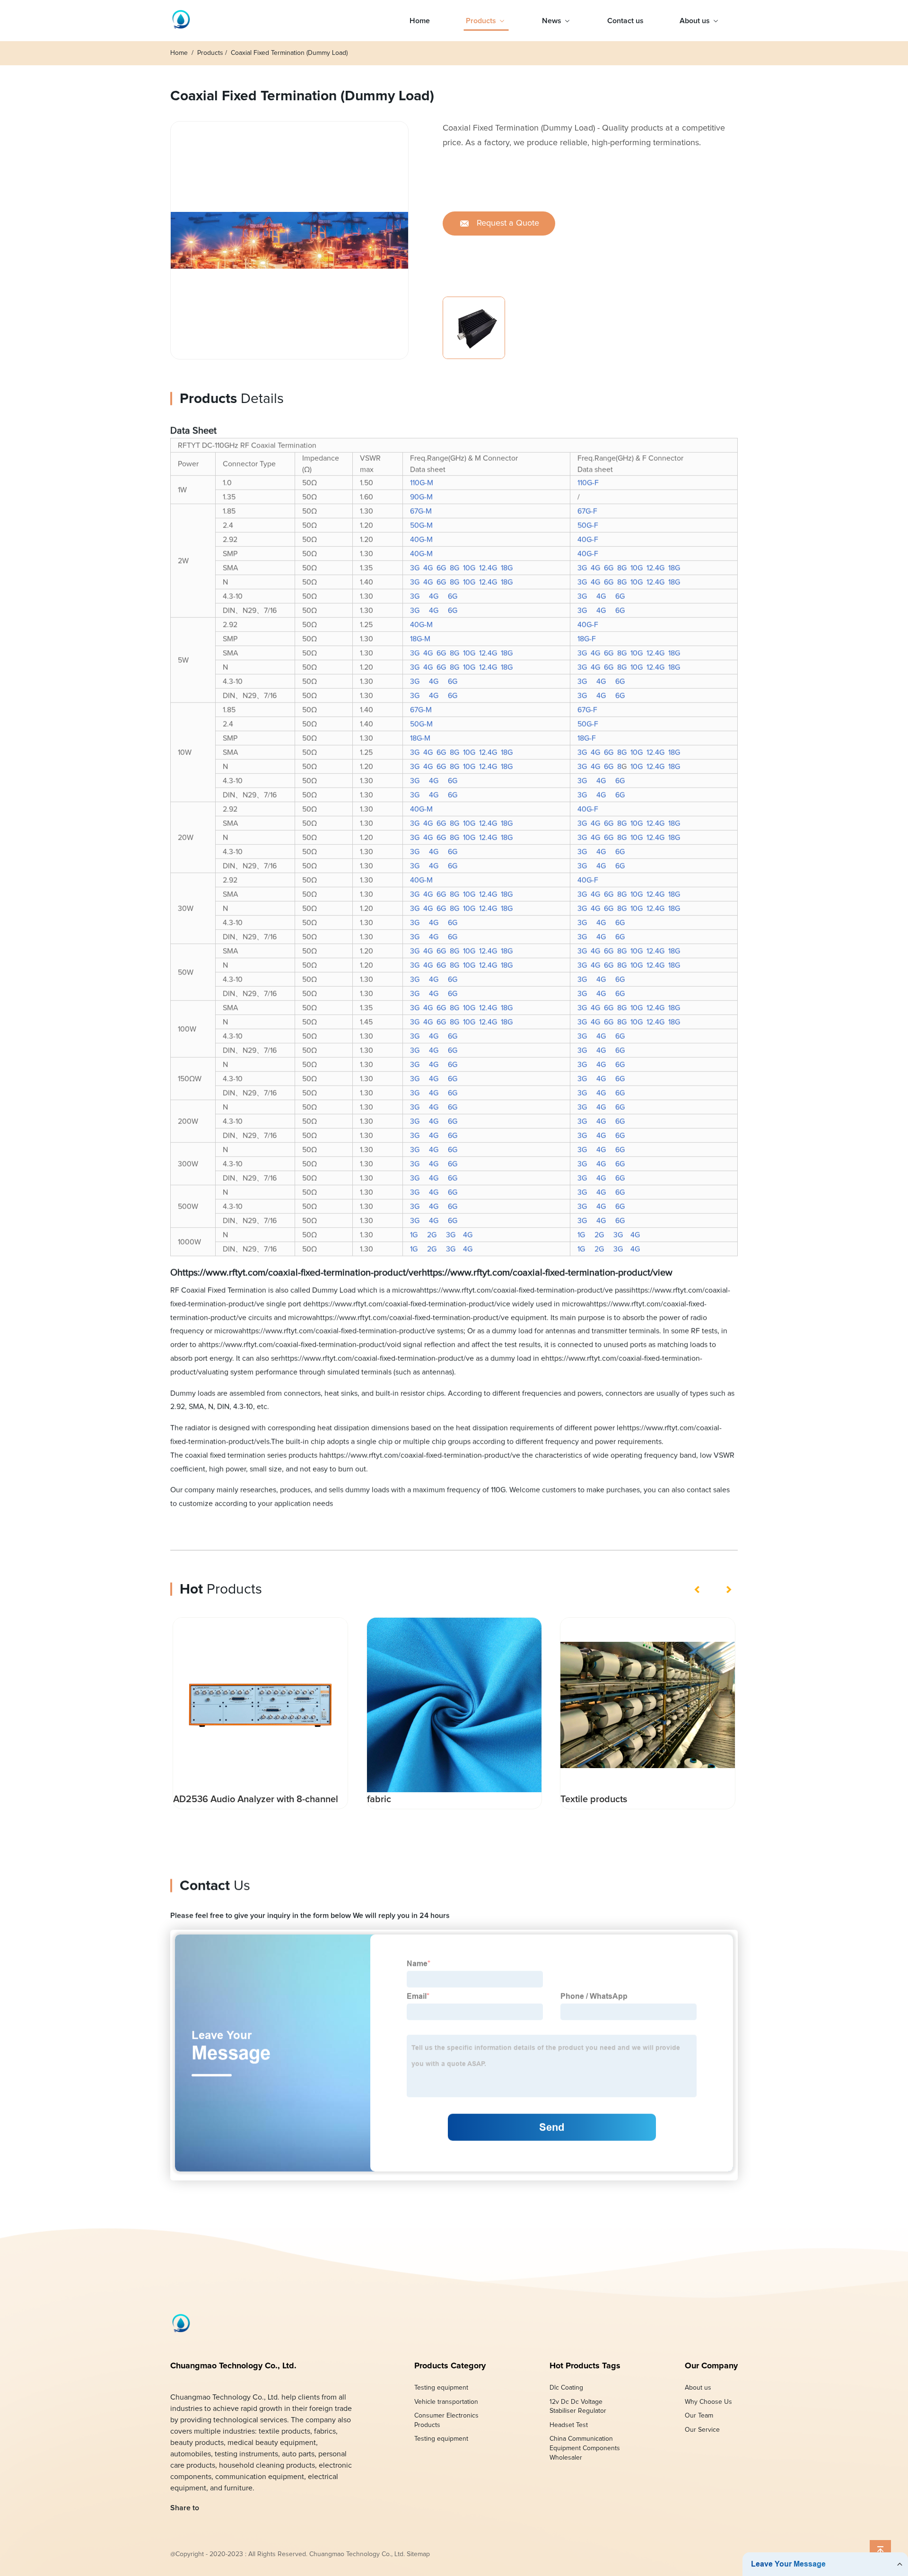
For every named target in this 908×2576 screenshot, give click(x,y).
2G (432, 1235)
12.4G (488, 568)
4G (428, 568)
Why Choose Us (708, 2401)
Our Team (699, 2416)
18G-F (587, 639)
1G (414, 1235)
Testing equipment (441, 2388)
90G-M (421, 497)
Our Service (702, 2430)
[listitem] (480, 320)
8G (454, 568)
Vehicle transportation (446, 2401)
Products (481, 21)
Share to (185, 2508)
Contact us (625, 21)
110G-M (422, 483)
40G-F (588, 540)
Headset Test (569, 2425)
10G (469, 568)
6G (441, 568)
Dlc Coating (566, 2388)
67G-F (587, 511)
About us (695, 21)
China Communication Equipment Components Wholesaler (585, 2448)
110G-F (588, 483)
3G (415, 568)
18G (507, 568)
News (552, 21)
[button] (698, 1589)
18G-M (420, 639)
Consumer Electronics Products (446, 2420)
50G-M (421, 526)
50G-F (588, 526)
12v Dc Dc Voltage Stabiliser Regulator (578, 2406)
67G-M (421, 511)
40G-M (421, 540)
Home (420, 21)
